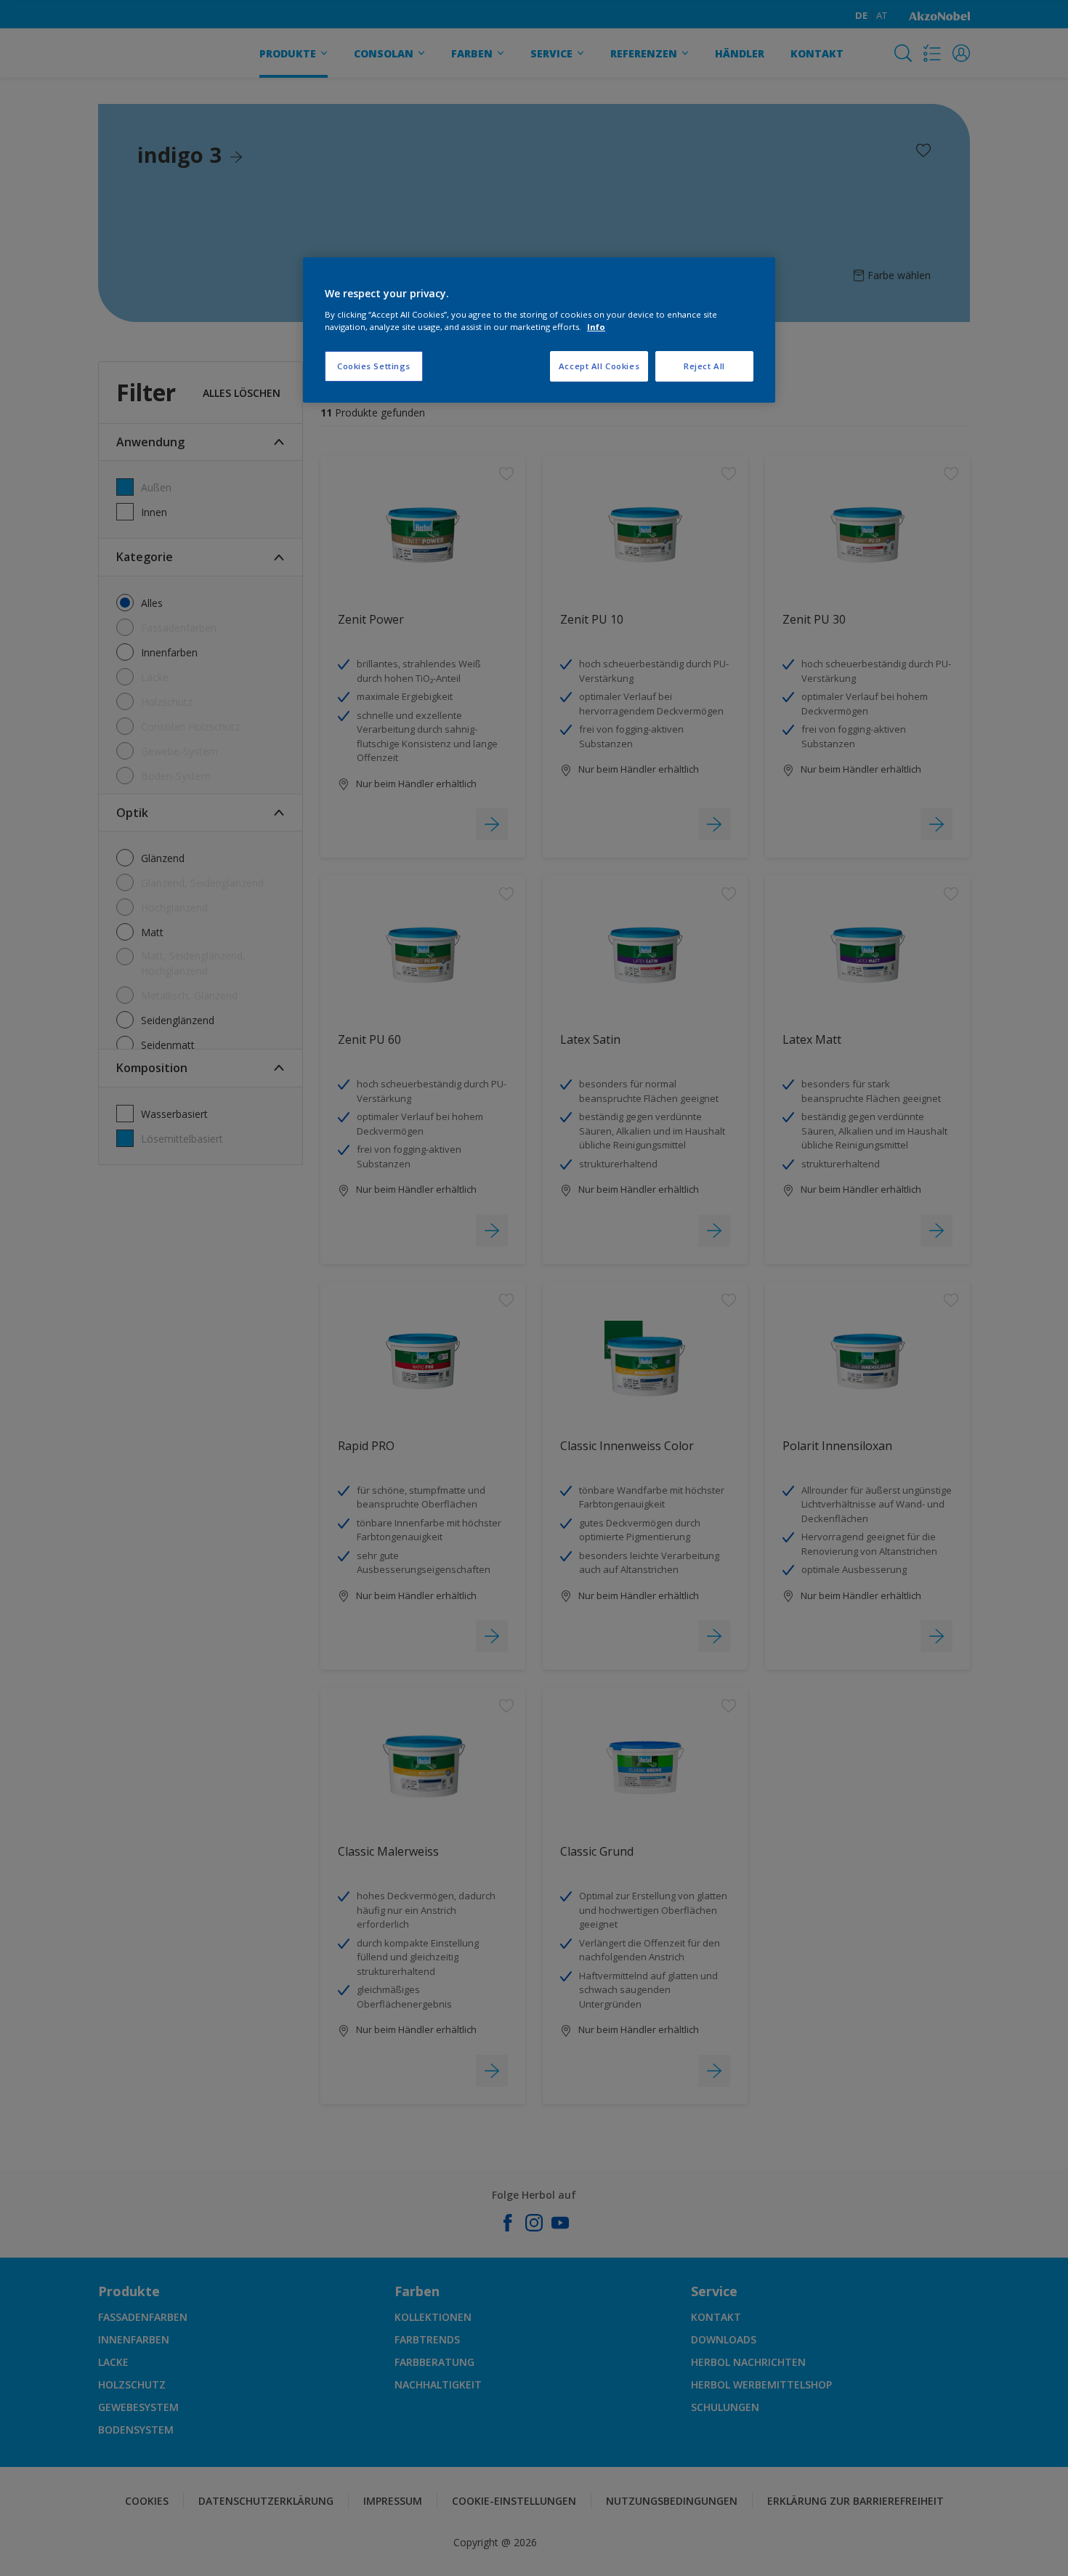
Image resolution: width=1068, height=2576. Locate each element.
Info (596, 327)
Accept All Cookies (599, 366)
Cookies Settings (374, 366)
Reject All (704, 366)
